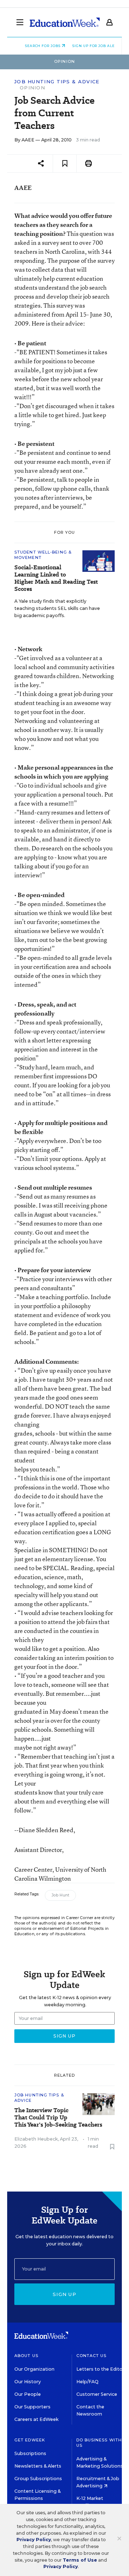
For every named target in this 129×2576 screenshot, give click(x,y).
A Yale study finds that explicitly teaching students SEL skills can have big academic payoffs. (57, 608)
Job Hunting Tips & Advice (57, 82)
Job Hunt (60, 1895)
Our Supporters (32, 2407)
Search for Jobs (43, 46)
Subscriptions (30, 2453)
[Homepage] (65, 22)
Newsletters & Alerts (38, 2466)
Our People (28, 2394)
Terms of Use (80, 2560)
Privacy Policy (34, 2540)
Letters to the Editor (100, 2369)
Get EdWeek (30, 2440)
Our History (28, 2382)
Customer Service (97, 2394)
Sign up (64, 2294)
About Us (26, 2356)
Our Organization (34, 2369)
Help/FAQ (87, 2382)
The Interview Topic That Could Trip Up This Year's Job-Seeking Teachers (58, 2118)
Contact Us (92, 2356)
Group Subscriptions (38, 2479)
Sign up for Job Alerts (97, 46)
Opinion (32, 88)
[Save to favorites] (65, 164)
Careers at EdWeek (36, 2419)
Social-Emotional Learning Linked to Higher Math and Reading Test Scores (56, 578)
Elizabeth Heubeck (36, 2139)
